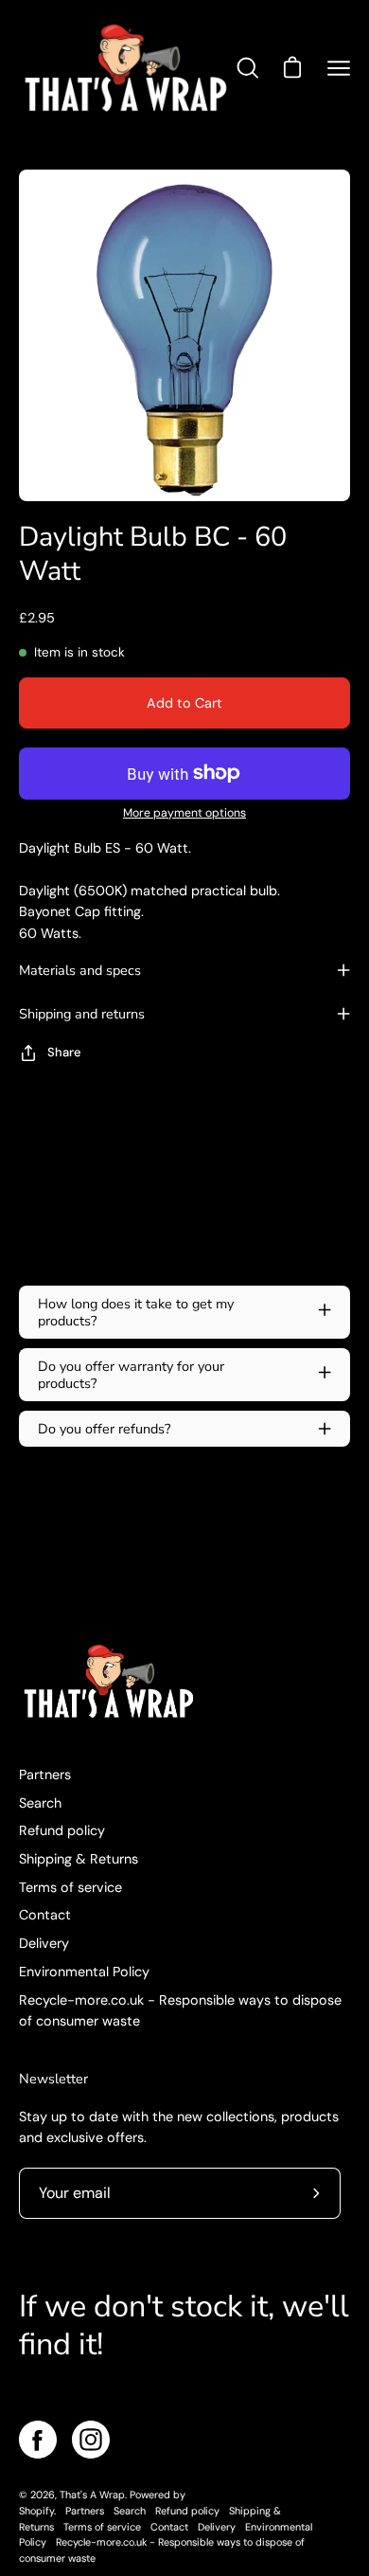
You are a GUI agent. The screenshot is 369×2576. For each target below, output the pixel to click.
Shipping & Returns (79, 1859)
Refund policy (62, 1830)
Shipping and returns (82, 1014)
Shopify (36, 2511)
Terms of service (70, 1887)
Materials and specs (80, 970)
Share (64, 1052)
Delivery (44, 1943)
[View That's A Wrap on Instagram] (91, 2440)
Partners (45, 1774)
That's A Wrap (92, 2495)
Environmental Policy (84, 1972)
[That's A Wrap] (126, 68)
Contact (45, 1915)
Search (40, 1803)
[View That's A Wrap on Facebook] (38, 2440)
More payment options (184, 813)
